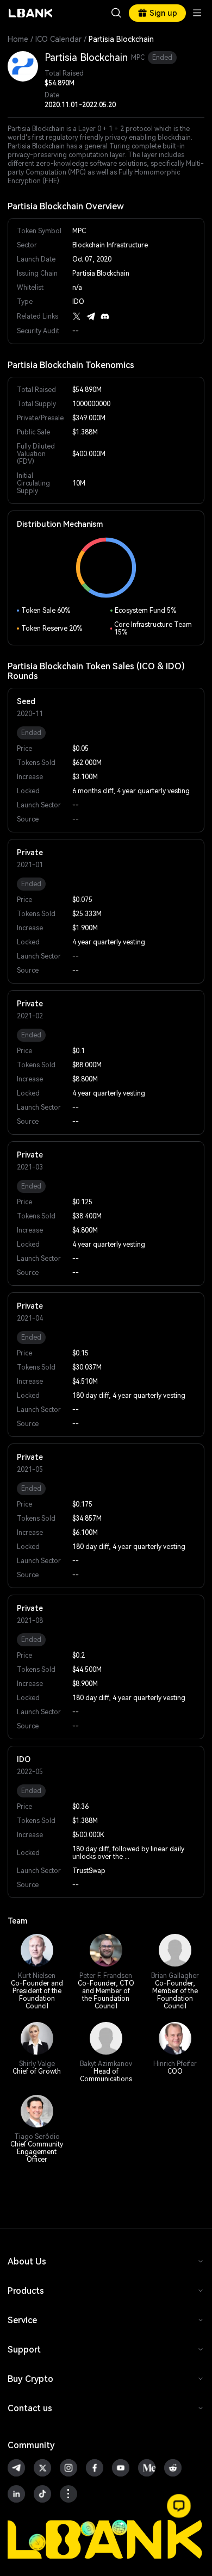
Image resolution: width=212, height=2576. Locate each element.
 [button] (116, 13)
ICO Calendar (58, 39)
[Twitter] (77, 316)
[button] (179, 2506)
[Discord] (105, 316)
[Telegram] (91, 316)
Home (18, 39)
